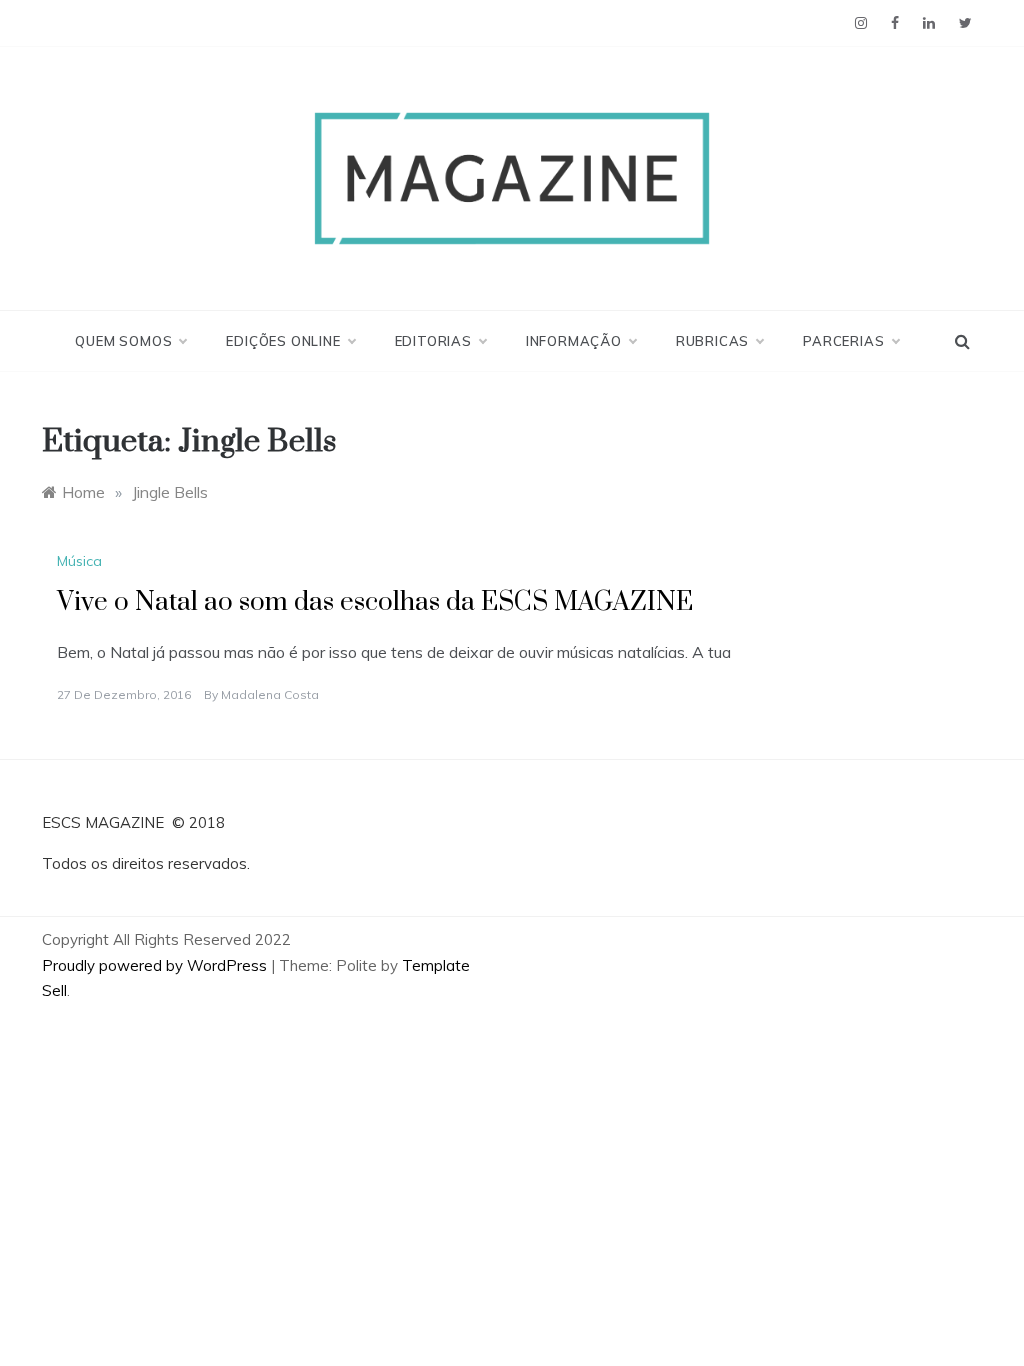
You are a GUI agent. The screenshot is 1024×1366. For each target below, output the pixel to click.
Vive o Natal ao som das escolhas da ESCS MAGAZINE (375, 602)
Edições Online (283, 341)
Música (79, 561)
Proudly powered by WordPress (156, 965)
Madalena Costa (270, 694)
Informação (574, 341)
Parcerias (843, 341)
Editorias (433, 341)
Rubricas (712, 341)
